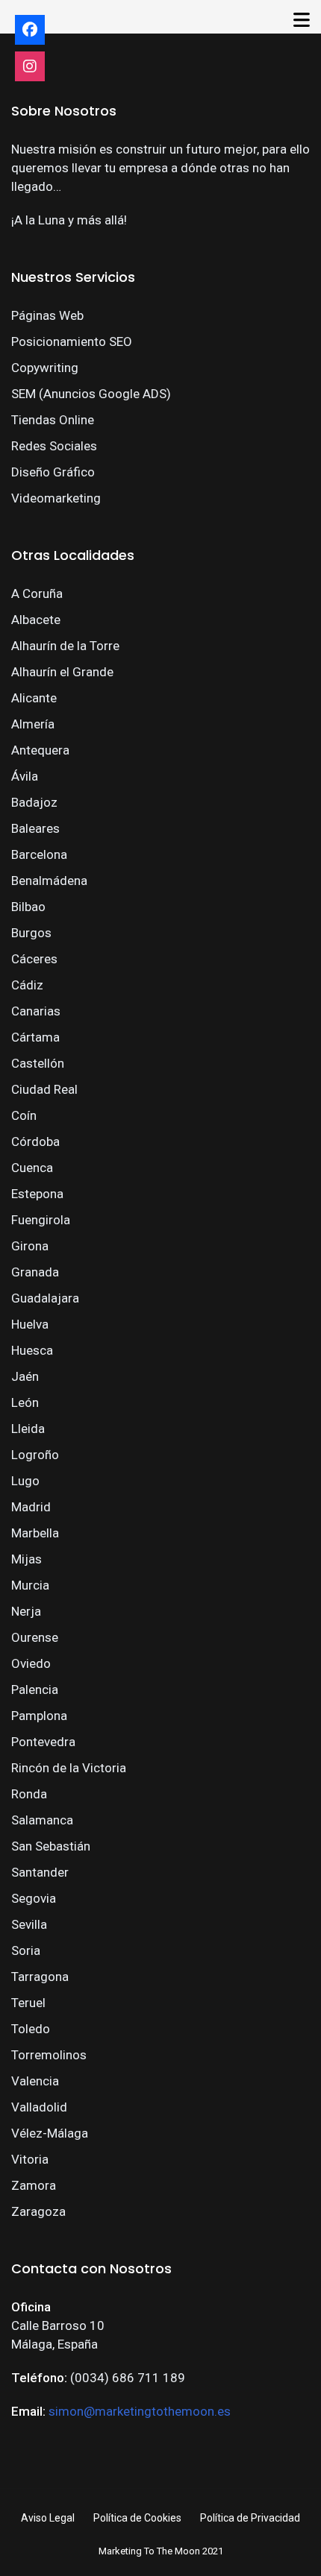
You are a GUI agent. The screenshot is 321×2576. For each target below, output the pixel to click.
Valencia (35, 2081)
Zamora (34, 2185)
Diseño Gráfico (53, 472)
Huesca (32, 1350)
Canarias (36, 1011)
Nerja (26, 1611)
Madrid (31, 1507)
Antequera (40, 750)
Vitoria (30, 2159)
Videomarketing (56, 498)
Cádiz (27, 985)
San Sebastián (51, 1846)
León (25, 1402)
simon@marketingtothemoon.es (140, 2411)
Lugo (25, 1481)
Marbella (35, 1533)
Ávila (25, 776)
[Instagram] (30, 66)
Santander (40, 1872)
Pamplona (39, 1716)
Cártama (35, 1037)
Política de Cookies (137, 2518)
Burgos (31, 933)
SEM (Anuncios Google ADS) (91, 394)
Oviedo (31, 1663)
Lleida (28, 1429)
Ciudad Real (44, 1089)
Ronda (29, 1794)
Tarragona (40, 1977)
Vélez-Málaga (50, 2133)
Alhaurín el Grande (62, 672)
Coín (24, 1115)
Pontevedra (43, 1742)
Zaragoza (38, 2211)
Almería (33, 724)
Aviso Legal (48, 2518)
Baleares (35, 828)
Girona (30, 1246)
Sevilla (29, 1924)
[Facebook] (30, 30)
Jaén (25, 1376)
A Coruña (37, 593)
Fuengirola (41, 1220)
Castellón (38, 1063)
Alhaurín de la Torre (65, 646)
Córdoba (35, 1141)
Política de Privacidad (250, 2518)
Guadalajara (45, 1298)
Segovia (34, 1898)
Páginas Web (47, 315)
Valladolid (39, 2107)
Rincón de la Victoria (69, 1768)
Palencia (35, 1689)
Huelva (30, 1324)
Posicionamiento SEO (72, 341)
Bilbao (28, 907)
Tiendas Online (53, 420)
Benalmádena (49, 881)
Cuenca (32, 1168)
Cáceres (34, 959)
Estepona (37, 1194)
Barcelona (39, 854)
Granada (35, 1272)
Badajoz (34, 802)
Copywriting (45, 368)
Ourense (35, 1637)
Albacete (36, 620)
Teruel (28, 2003)
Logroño (35, 1455)
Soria (26, 1950)
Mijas (27, 1559)
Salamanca (42, 1820)
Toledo (31, 2029)
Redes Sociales (54, 446)
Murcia (30, 1585)
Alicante (34, 698)
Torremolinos (49, 2055)
